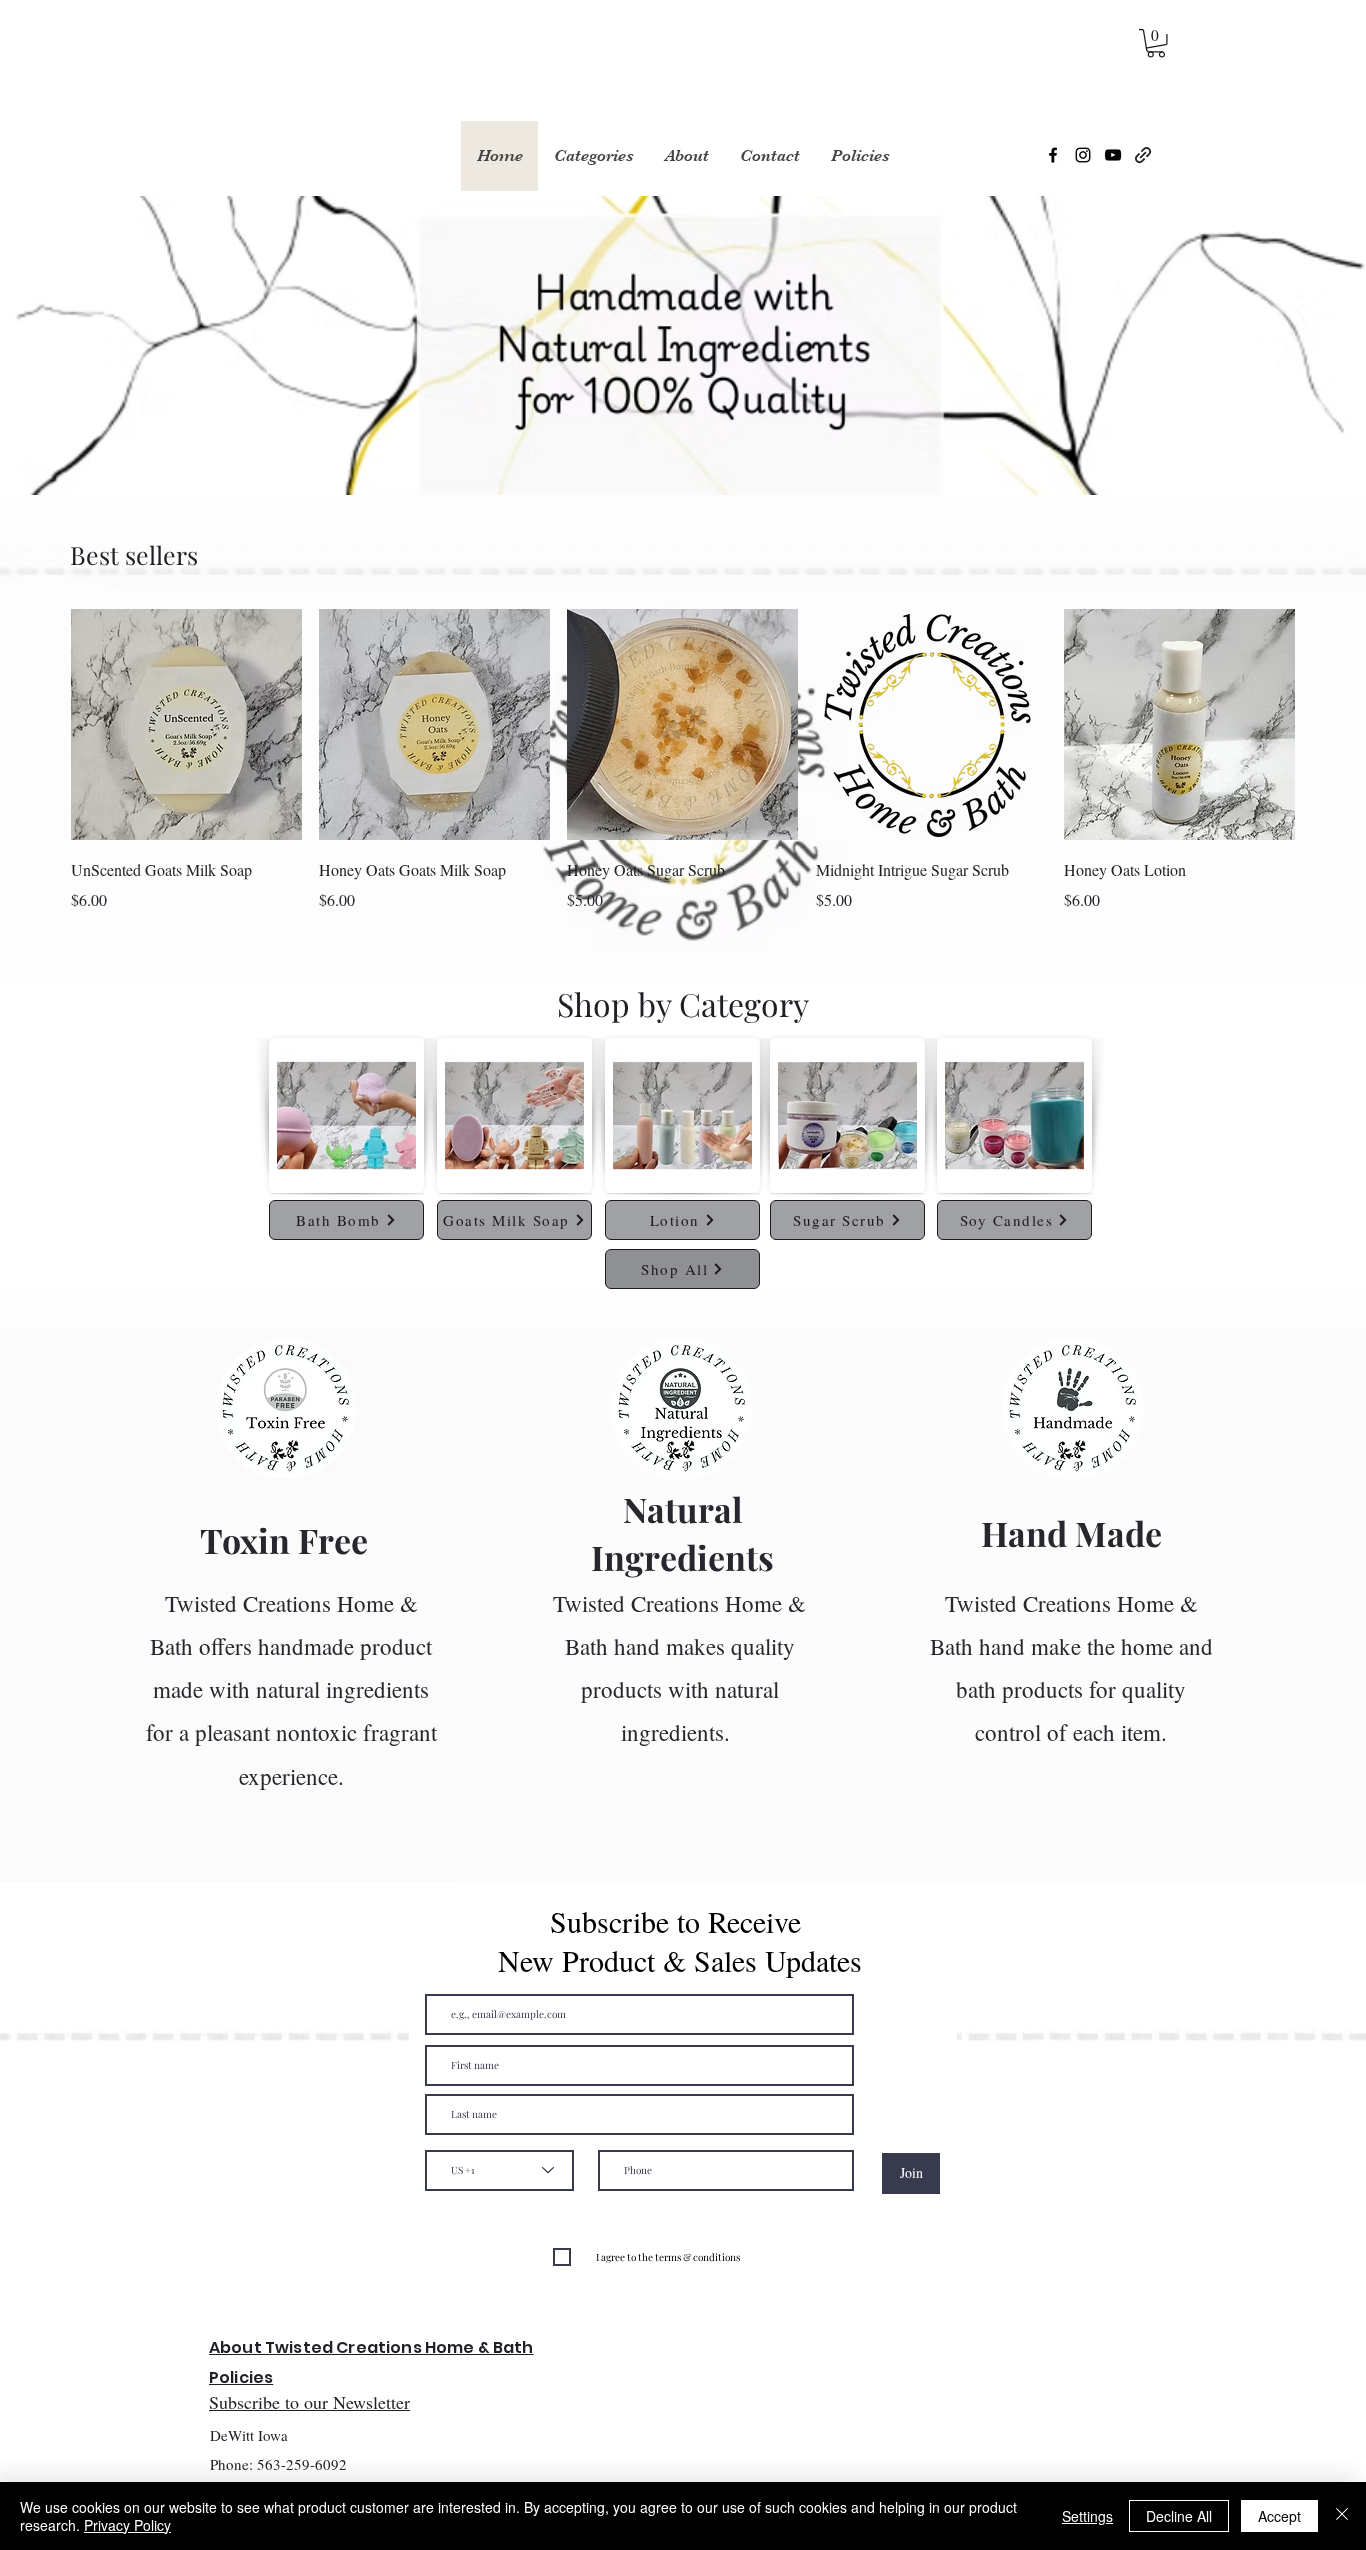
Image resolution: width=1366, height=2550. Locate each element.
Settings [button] (1087, 2516)
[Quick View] (186, 724)
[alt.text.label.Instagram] (1083, 155)
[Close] (1342, 2516)
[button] (1156, 43)
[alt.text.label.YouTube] (1113, 155)
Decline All (1179, 2516)
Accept (1279, 2516)
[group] (683, 760)
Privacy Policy (127, 2525)
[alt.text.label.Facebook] (1053, 155)
